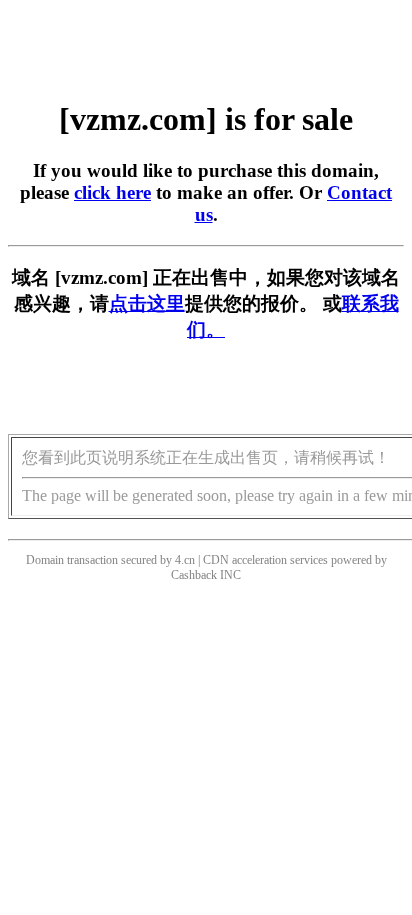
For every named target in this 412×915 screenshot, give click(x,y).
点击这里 (147, 303)
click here (112, 192)
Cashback (194, 575)
